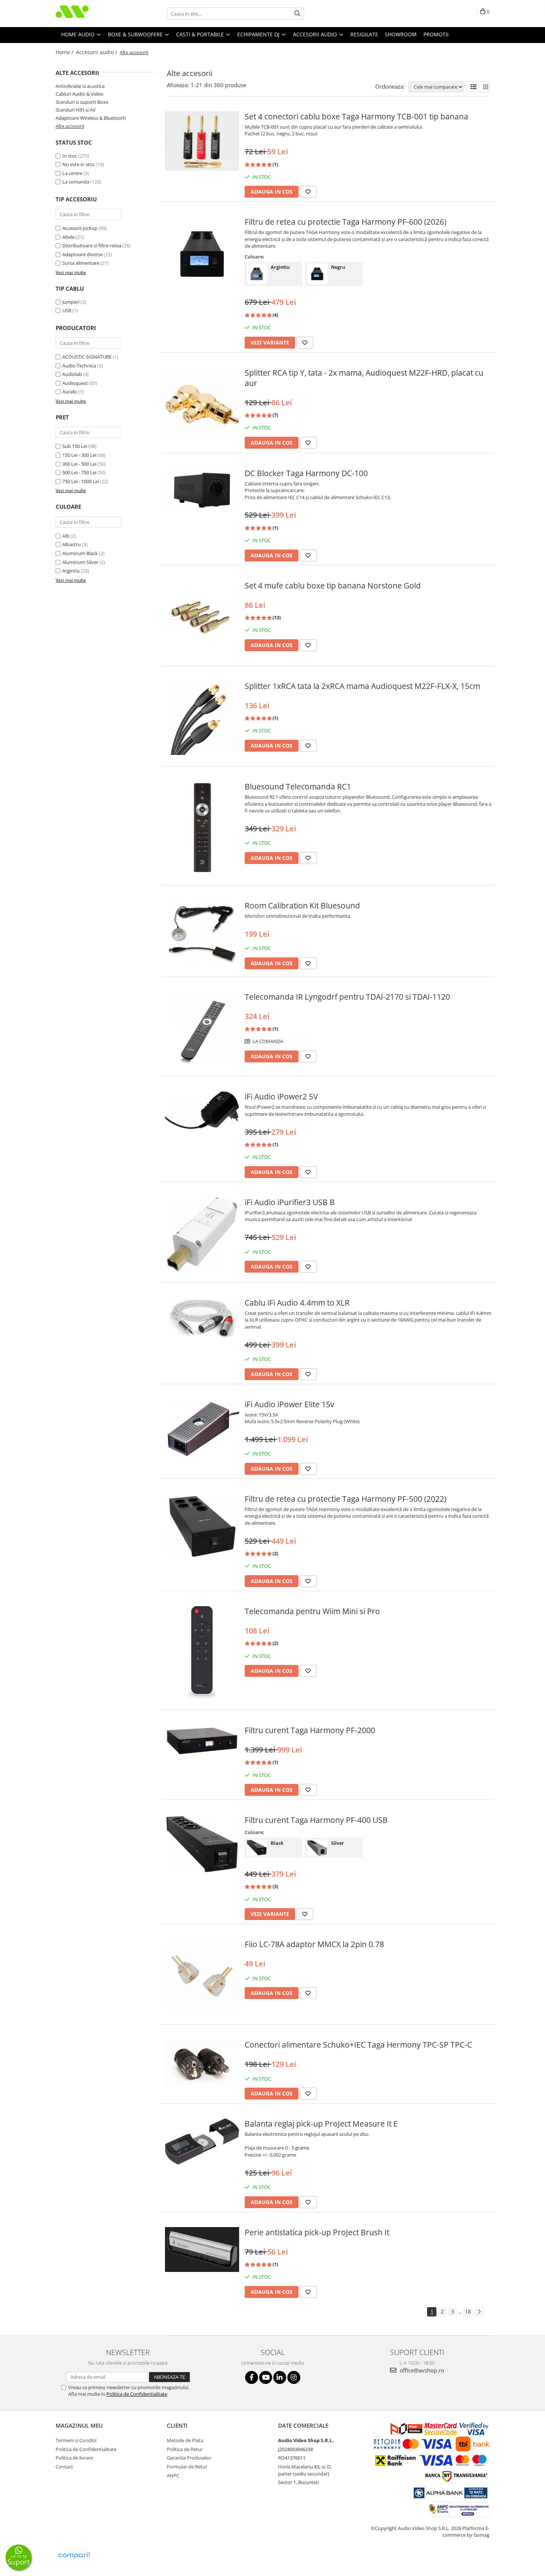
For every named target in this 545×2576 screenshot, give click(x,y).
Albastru (72, 544)
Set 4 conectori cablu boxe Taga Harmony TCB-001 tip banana (356, 116)
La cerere (72, 173)
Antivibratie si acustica (80, 86)
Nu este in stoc (79, 164)
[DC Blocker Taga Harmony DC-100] (202, 491)
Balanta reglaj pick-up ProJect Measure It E (321, 2124)
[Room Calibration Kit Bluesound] (202, 933)
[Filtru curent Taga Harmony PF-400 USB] (202, 1845)
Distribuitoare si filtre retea (92, 245)
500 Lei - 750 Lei (79, 472)
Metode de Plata (185, 2440)
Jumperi (71, 302)
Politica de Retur (185, 2449)
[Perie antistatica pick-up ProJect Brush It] (202, 2250)
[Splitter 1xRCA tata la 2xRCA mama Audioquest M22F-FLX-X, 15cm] (202, 718)
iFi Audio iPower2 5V (281, 1096)
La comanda (76, 182)
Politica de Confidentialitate (137, 2394)
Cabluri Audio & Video (80, 94)
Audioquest (75, 383)
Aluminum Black (80, 553)
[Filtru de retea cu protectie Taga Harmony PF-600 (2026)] (202, 254)
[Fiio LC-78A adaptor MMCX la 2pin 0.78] (202, 1976)
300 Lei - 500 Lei (79, 464)
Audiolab (72, 374)
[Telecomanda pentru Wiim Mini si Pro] (202, 1652)
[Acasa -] (93, 14)
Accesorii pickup (80, 228)
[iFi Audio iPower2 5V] (202, 1110)
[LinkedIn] (280, 2377)
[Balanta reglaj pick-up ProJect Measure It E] (202, 2141)
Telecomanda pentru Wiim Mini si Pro (312, 1611)
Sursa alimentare (81, 263)
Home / (65, 52)
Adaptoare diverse (82, 254)
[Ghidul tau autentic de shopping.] (74, 2555)
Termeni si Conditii (76, 2440)
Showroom (401, 34)
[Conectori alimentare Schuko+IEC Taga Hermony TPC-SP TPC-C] (202, 2064)
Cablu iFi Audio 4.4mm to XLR (297, 1303)
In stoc (70, 156)
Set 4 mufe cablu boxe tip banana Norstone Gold (333, 586)
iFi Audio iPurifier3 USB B (290, 1202)
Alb (66, 536)
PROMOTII (436, 34)
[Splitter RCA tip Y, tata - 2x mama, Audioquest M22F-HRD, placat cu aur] (202, 405)
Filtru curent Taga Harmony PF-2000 (310, 1730)
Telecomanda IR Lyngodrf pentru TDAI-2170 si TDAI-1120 (347, 997)
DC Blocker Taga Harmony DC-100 (306, 473)
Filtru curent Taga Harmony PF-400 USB (316, 1820)
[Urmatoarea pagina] (479, 2312)
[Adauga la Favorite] (308, 192)
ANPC (173, 2476)
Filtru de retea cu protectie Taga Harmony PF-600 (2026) (346, 222)
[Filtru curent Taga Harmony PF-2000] (202, 1741)
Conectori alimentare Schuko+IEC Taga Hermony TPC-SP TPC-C (358, 2045)
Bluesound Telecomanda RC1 (298, 786)
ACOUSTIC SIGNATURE (87, 357)
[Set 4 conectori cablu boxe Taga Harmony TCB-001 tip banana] (202, 141)
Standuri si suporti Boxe (82, 102)
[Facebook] (252, 2377)
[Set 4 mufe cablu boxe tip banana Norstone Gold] (202, 617)
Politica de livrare (74, 2458)
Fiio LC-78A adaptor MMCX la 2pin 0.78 (314, 1944)
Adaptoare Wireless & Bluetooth (91, 118)
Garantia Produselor (189, 2458)
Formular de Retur (187, 2467)
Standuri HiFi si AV (76, 110)
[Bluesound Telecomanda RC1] (202, 828)
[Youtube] (266, 2377)
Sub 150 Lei (75, 446)
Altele (68, 237)
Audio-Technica (79, 366)
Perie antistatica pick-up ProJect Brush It (317, 2232)
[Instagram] (294, 2377)
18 (468, 2311)
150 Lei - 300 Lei (79, 455)
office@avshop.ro (421, 2370)
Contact (64, 2467)
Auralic (70, 392)
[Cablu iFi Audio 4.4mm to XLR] (202, 1318)
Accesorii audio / (97, 52)
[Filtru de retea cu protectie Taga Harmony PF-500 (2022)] (202, 1527)
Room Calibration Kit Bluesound (302, 906)
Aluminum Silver (80, 562)
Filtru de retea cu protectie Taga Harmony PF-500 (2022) (346, 1499)
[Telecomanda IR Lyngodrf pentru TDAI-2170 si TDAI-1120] (202, 1028)
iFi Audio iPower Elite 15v (289, 1404)
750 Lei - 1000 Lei (81, 481)
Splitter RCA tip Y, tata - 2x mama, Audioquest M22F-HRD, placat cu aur (364, 378)
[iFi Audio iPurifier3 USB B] (202, 1234)
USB (67, 310)
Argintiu (71, 571)
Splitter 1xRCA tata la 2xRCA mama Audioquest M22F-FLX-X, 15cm (362, 686)
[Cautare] (297, 14)
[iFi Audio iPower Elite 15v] (202, 1428)
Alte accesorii (70, 126)
